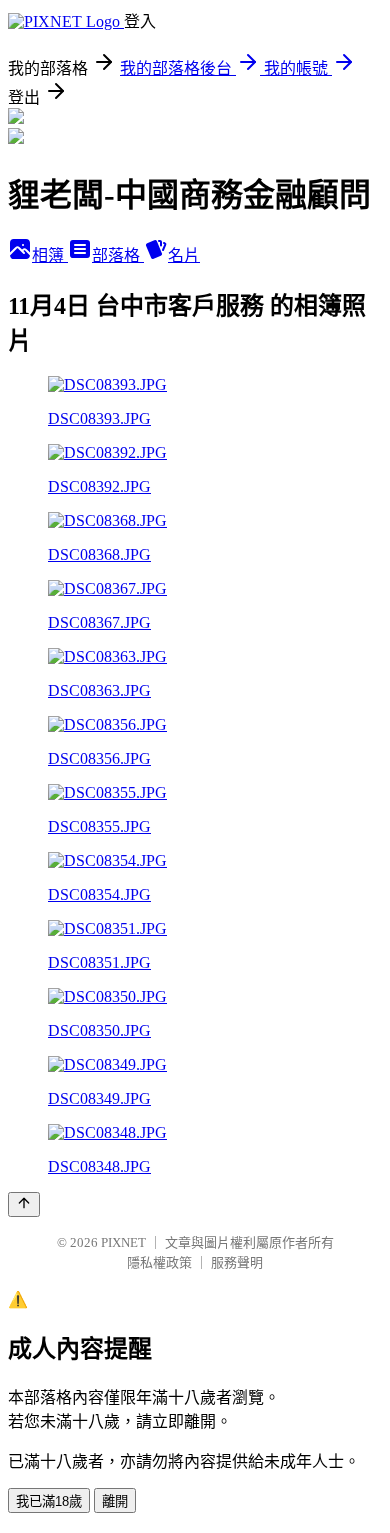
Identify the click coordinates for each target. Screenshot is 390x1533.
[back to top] (24, 1204)
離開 (115, 1501)
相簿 (50, 255)
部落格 (118, 255)
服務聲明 (237, 1262)
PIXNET (123, 1242)
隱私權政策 (159, 1262)
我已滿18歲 (49, 1501)
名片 (184, 255)
